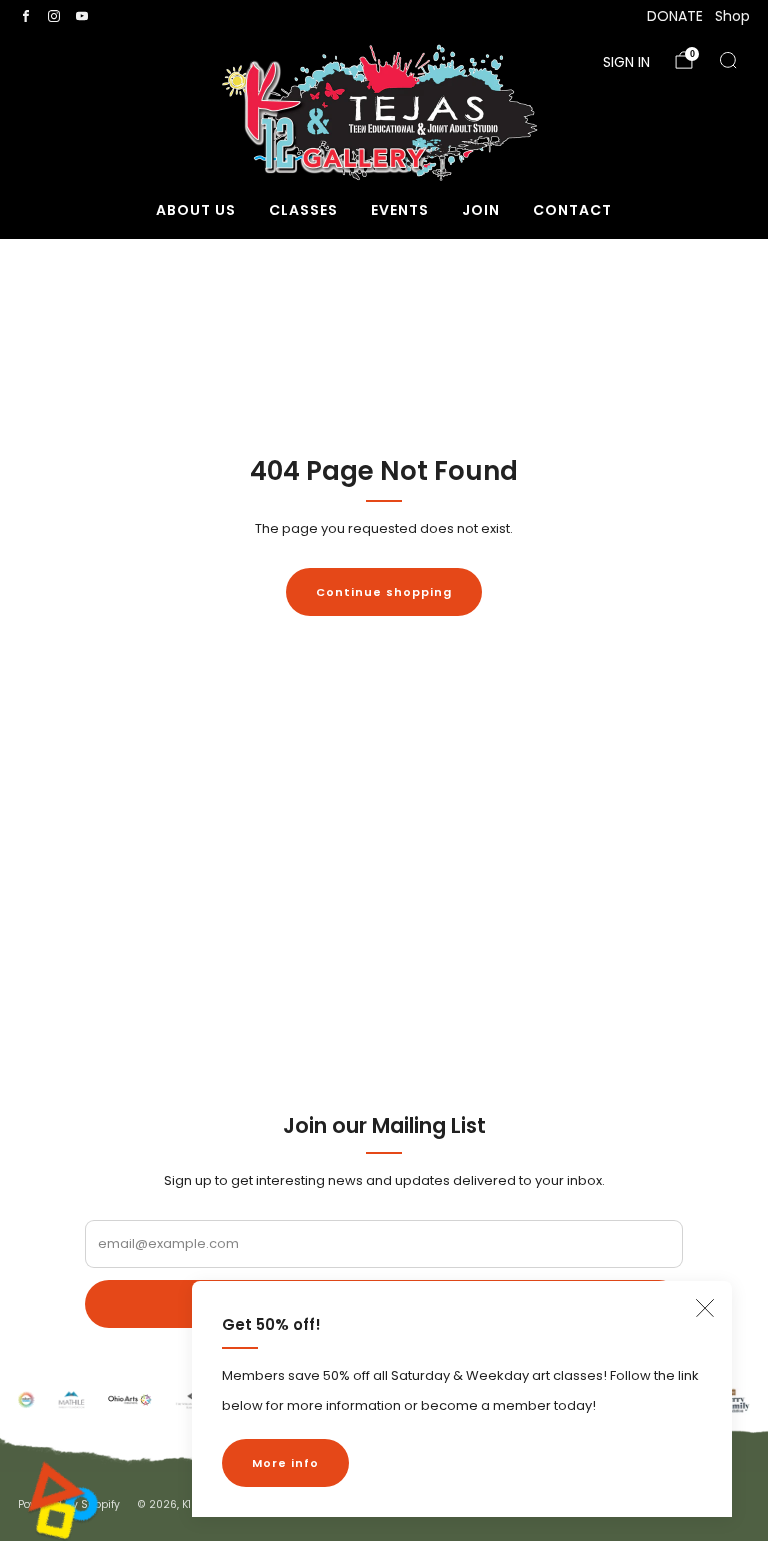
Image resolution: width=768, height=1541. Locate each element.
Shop (732, 16)
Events (400, 210)
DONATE (675, 16)
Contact (572, 210)
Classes (303, 210)
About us (196, 210)
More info (285, 1463)
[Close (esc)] (705, 1308)
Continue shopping (384, 592)
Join (481, 210)
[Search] (728, 60)
